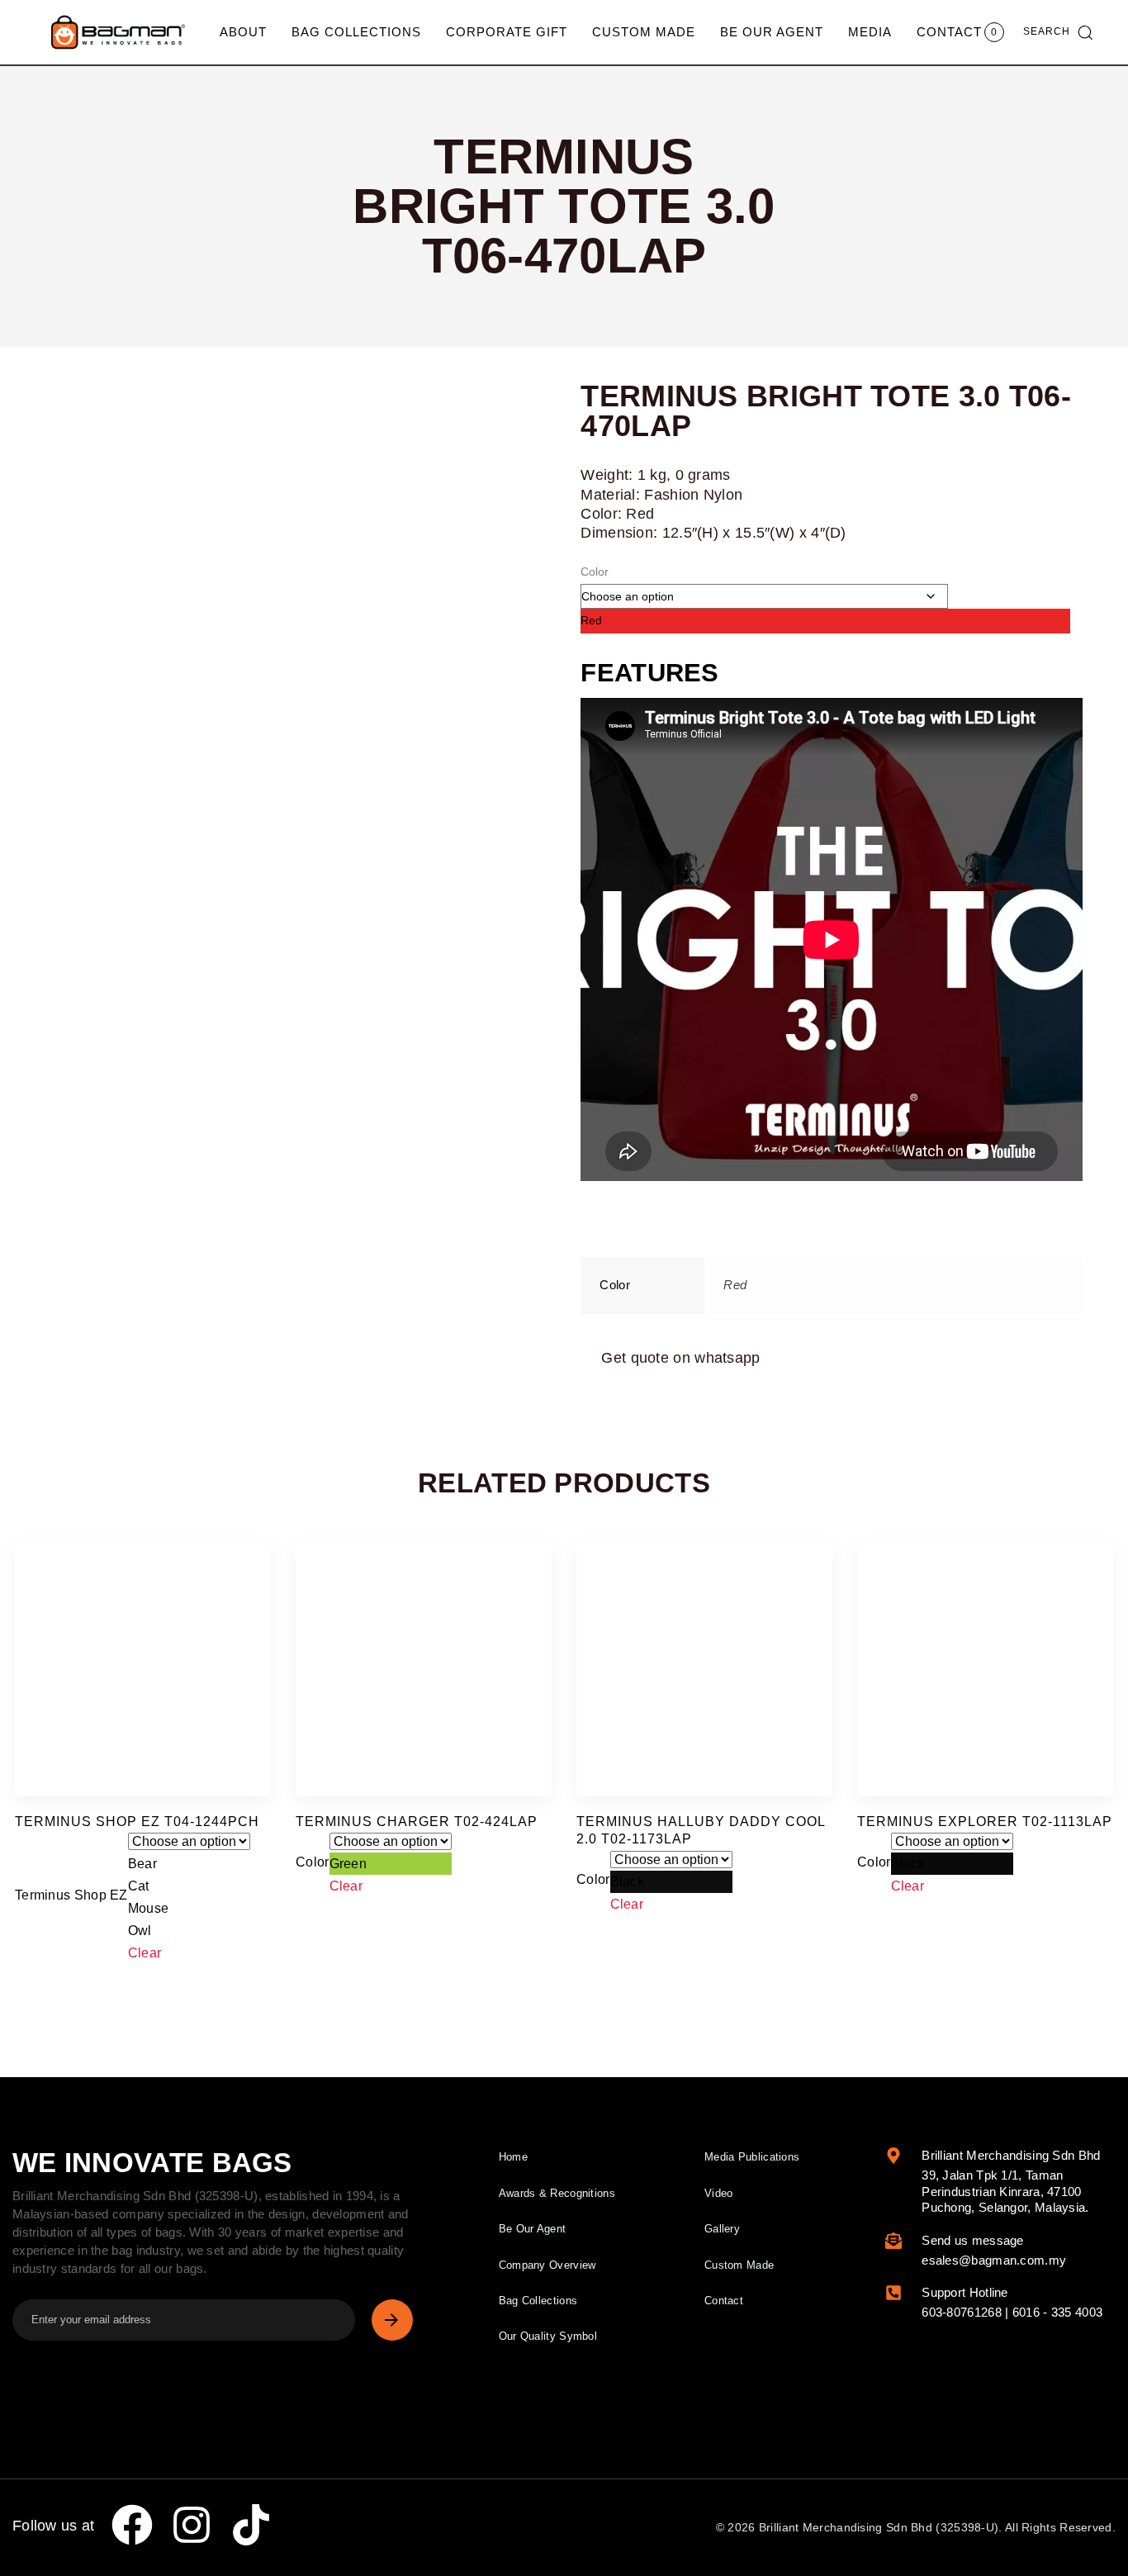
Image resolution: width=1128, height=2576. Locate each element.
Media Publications (752, 2157)
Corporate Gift (507, 32)
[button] (1058, 32)
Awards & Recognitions (557, 2193)
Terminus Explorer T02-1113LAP (985, 1822)
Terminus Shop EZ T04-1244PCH (137, 1822)
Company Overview (547, 2265)
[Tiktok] (251, 2525)
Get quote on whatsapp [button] (680, 1358)
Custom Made (644, 32)
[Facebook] (132, 2525)
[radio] (825, 621)
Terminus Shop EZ (71, 1895)
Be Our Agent (772, 32)
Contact (949, 32)
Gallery (722, 2229)
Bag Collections (356, 32)
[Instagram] (192, 2525)
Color (595, 572)
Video (719, 2193)
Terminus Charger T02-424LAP (417, 1822)
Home (513, 2157)
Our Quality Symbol (548, 2336)
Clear (145, 1953)
